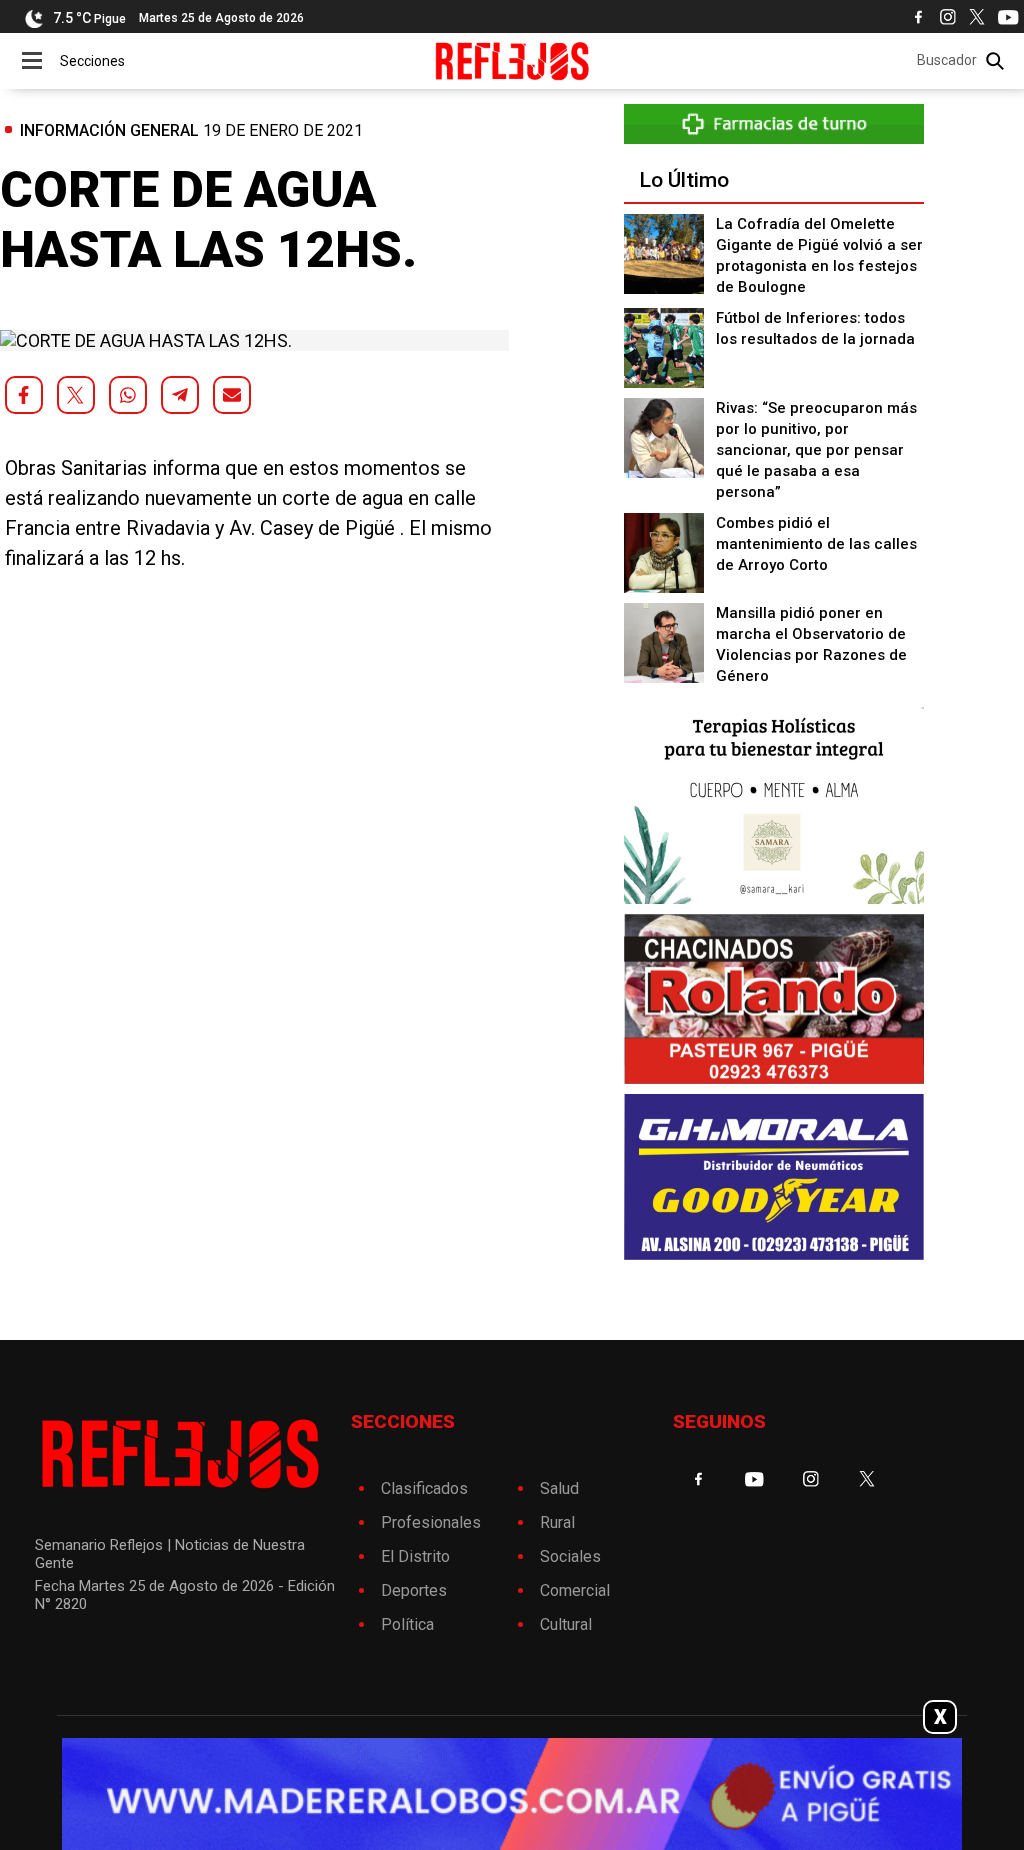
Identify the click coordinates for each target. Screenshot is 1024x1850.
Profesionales (431, 1522)
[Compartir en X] (76, 395)
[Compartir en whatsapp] (128, 395)
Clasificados (424, 1488)
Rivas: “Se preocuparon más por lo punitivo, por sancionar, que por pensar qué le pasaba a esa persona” (816, 450)
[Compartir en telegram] (180, 395)
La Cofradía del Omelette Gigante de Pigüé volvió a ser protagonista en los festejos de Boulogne (819, 255)
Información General (109, 130)
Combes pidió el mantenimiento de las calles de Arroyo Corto (816, 544)
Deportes (414, 1590)
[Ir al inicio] (512, 61)
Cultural (566, 1624)
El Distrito (415, 1556)
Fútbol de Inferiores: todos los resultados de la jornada (815, 328)
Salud (559, 1488)
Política (407, 1624)
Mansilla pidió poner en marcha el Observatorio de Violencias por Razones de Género (811, 644)
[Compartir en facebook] (24, 395)
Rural (557, 1522)
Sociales (570, 1556)
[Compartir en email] (232, 395)
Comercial (575, 1590)
